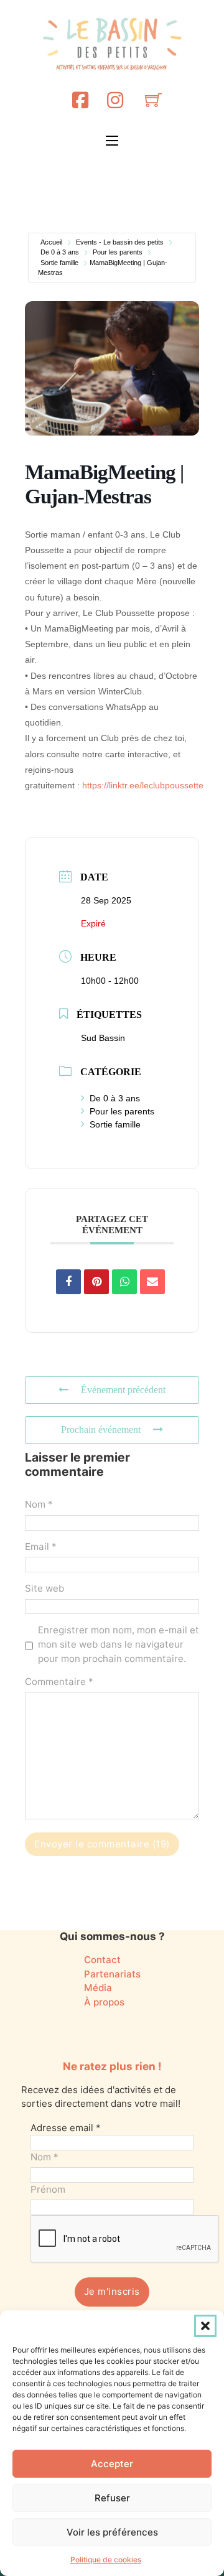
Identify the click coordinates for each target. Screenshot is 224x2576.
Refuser (112, 2498)
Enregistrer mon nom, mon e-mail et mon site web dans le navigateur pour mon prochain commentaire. (119, 1644)
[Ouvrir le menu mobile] (112, 141)
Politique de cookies (106, 2560)
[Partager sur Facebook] (68, 1282)
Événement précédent (123, 1390)
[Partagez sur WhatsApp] (124, 1282)
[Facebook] (80, 100)
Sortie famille (59, 263)
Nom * (39, 1504)
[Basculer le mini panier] (153, 100)
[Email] (152, 1282)
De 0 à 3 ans (60, 252)
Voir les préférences (112, 2532)
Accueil (51, 242)
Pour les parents (118, 252)
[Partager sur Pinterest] (96, 1282)
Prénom (48, 2189)
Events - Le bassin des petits (120, 242)
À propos (104, 2002)
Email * (41, 1547)
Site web (44, 1588)
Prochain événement (101, 1430)
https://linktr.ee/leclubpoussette (143, 785)
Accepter (112, 2464)
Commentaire (59, 1682)
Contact (102, 1960)
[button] (205, 2326)
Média (98, 1988)
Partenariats (112, 1974)
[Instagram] (115, 100)
